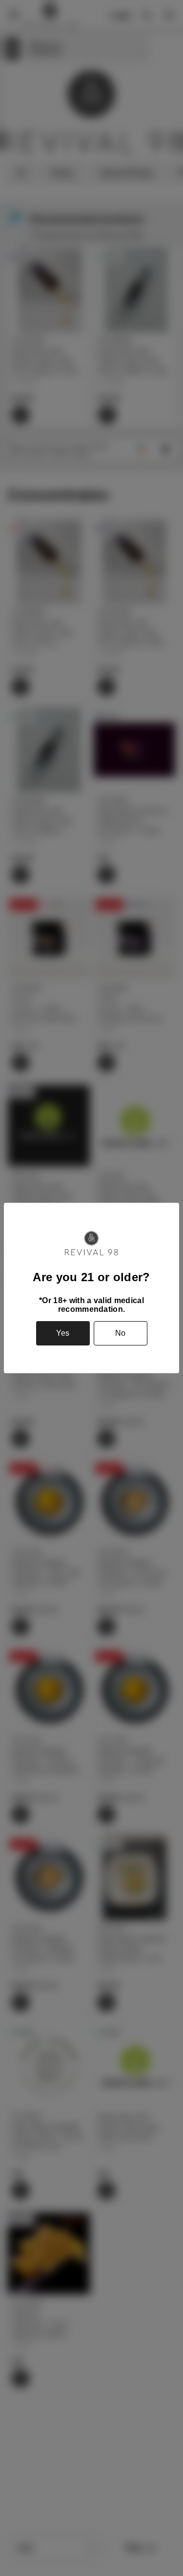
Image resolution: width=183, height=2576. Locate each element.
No (120, 1333)
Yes (63, 1333)
